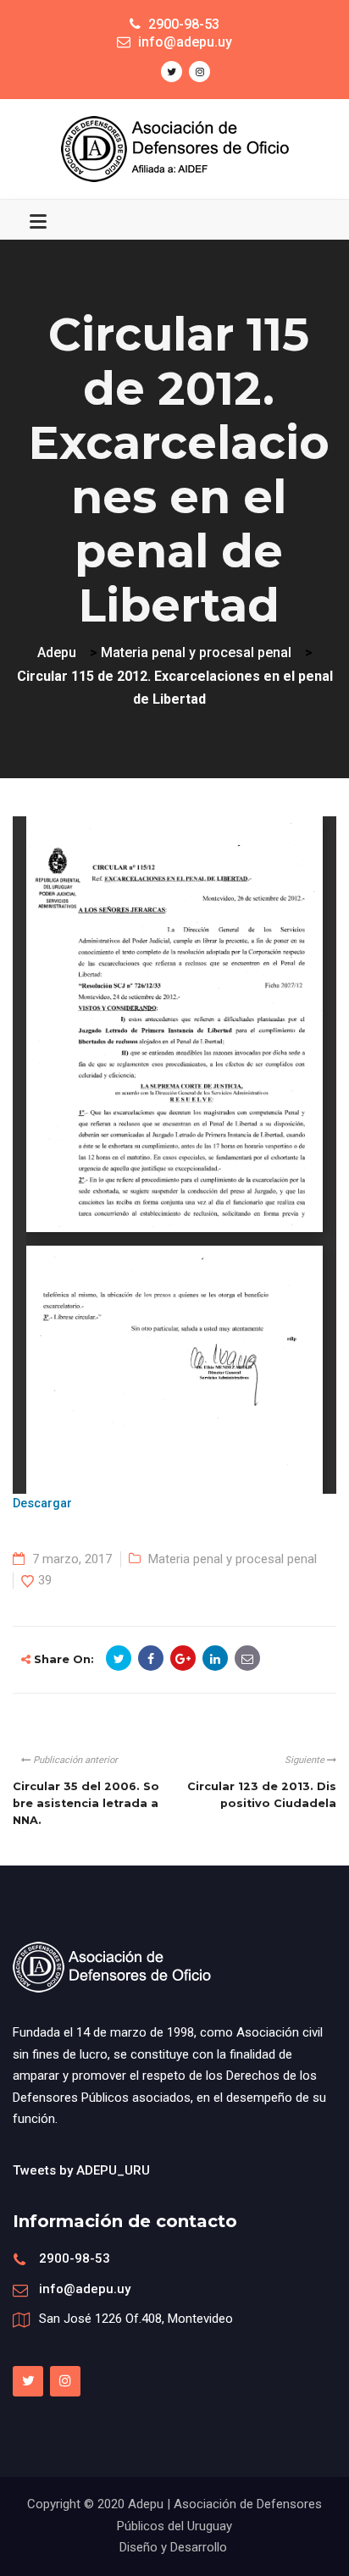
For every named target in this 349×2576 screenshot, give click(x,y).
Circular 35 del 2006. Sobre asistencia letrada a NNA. (86, 1804)
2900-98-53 (75, 2258)
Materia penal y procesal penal (233, 1559)
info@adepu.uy (85, 2289)
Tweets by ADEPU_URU (81, 2170)
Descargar (42, 1504)
